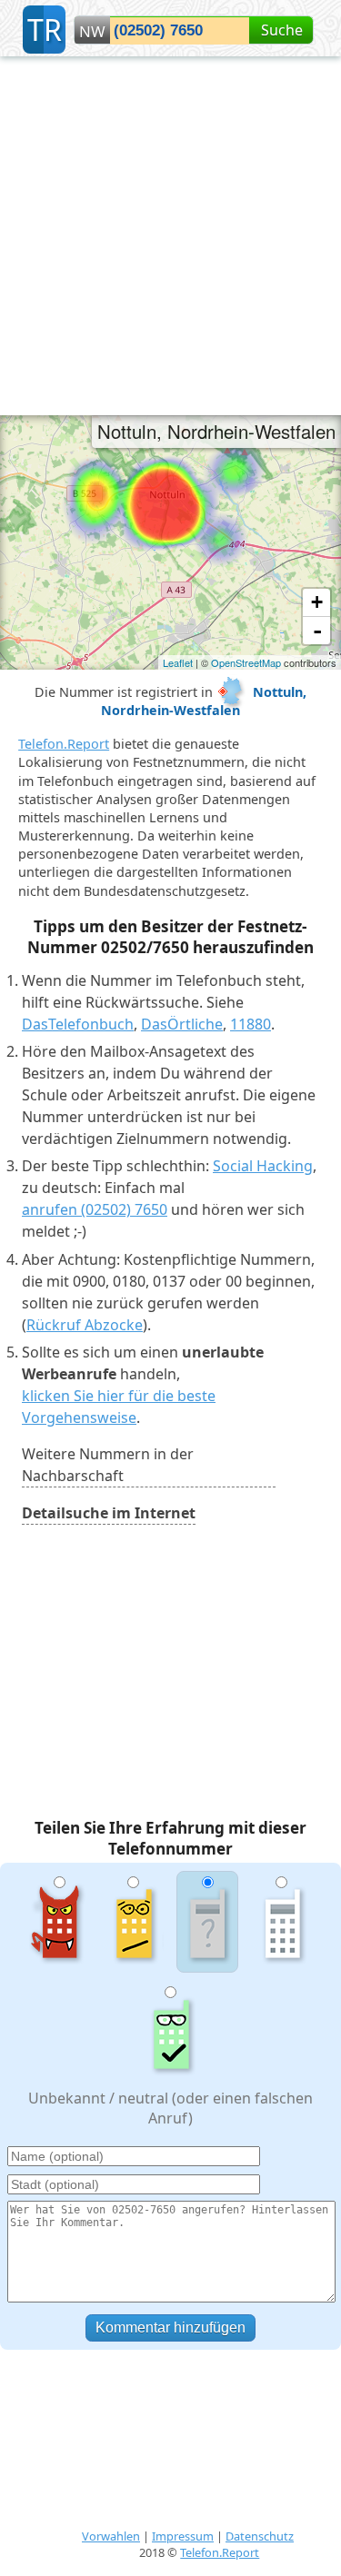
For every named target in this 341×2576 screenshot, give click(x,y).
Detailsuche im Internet (109, 1513)
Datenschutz (260, 2536)
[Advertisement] (170, 236)
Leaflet (178, 662)
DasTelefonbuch (78, 1024)
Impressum (183, 2536)
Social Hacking (263, 1166)
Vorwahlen (111, 2536)
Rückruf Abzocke (85, 1325)
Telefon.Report (64, 744)
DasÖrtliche (182, 1024)
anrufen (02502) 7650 (95, 1209)
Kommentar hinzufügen (170, 2327)
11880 (251, 1024)
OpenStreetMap (246, 662)
